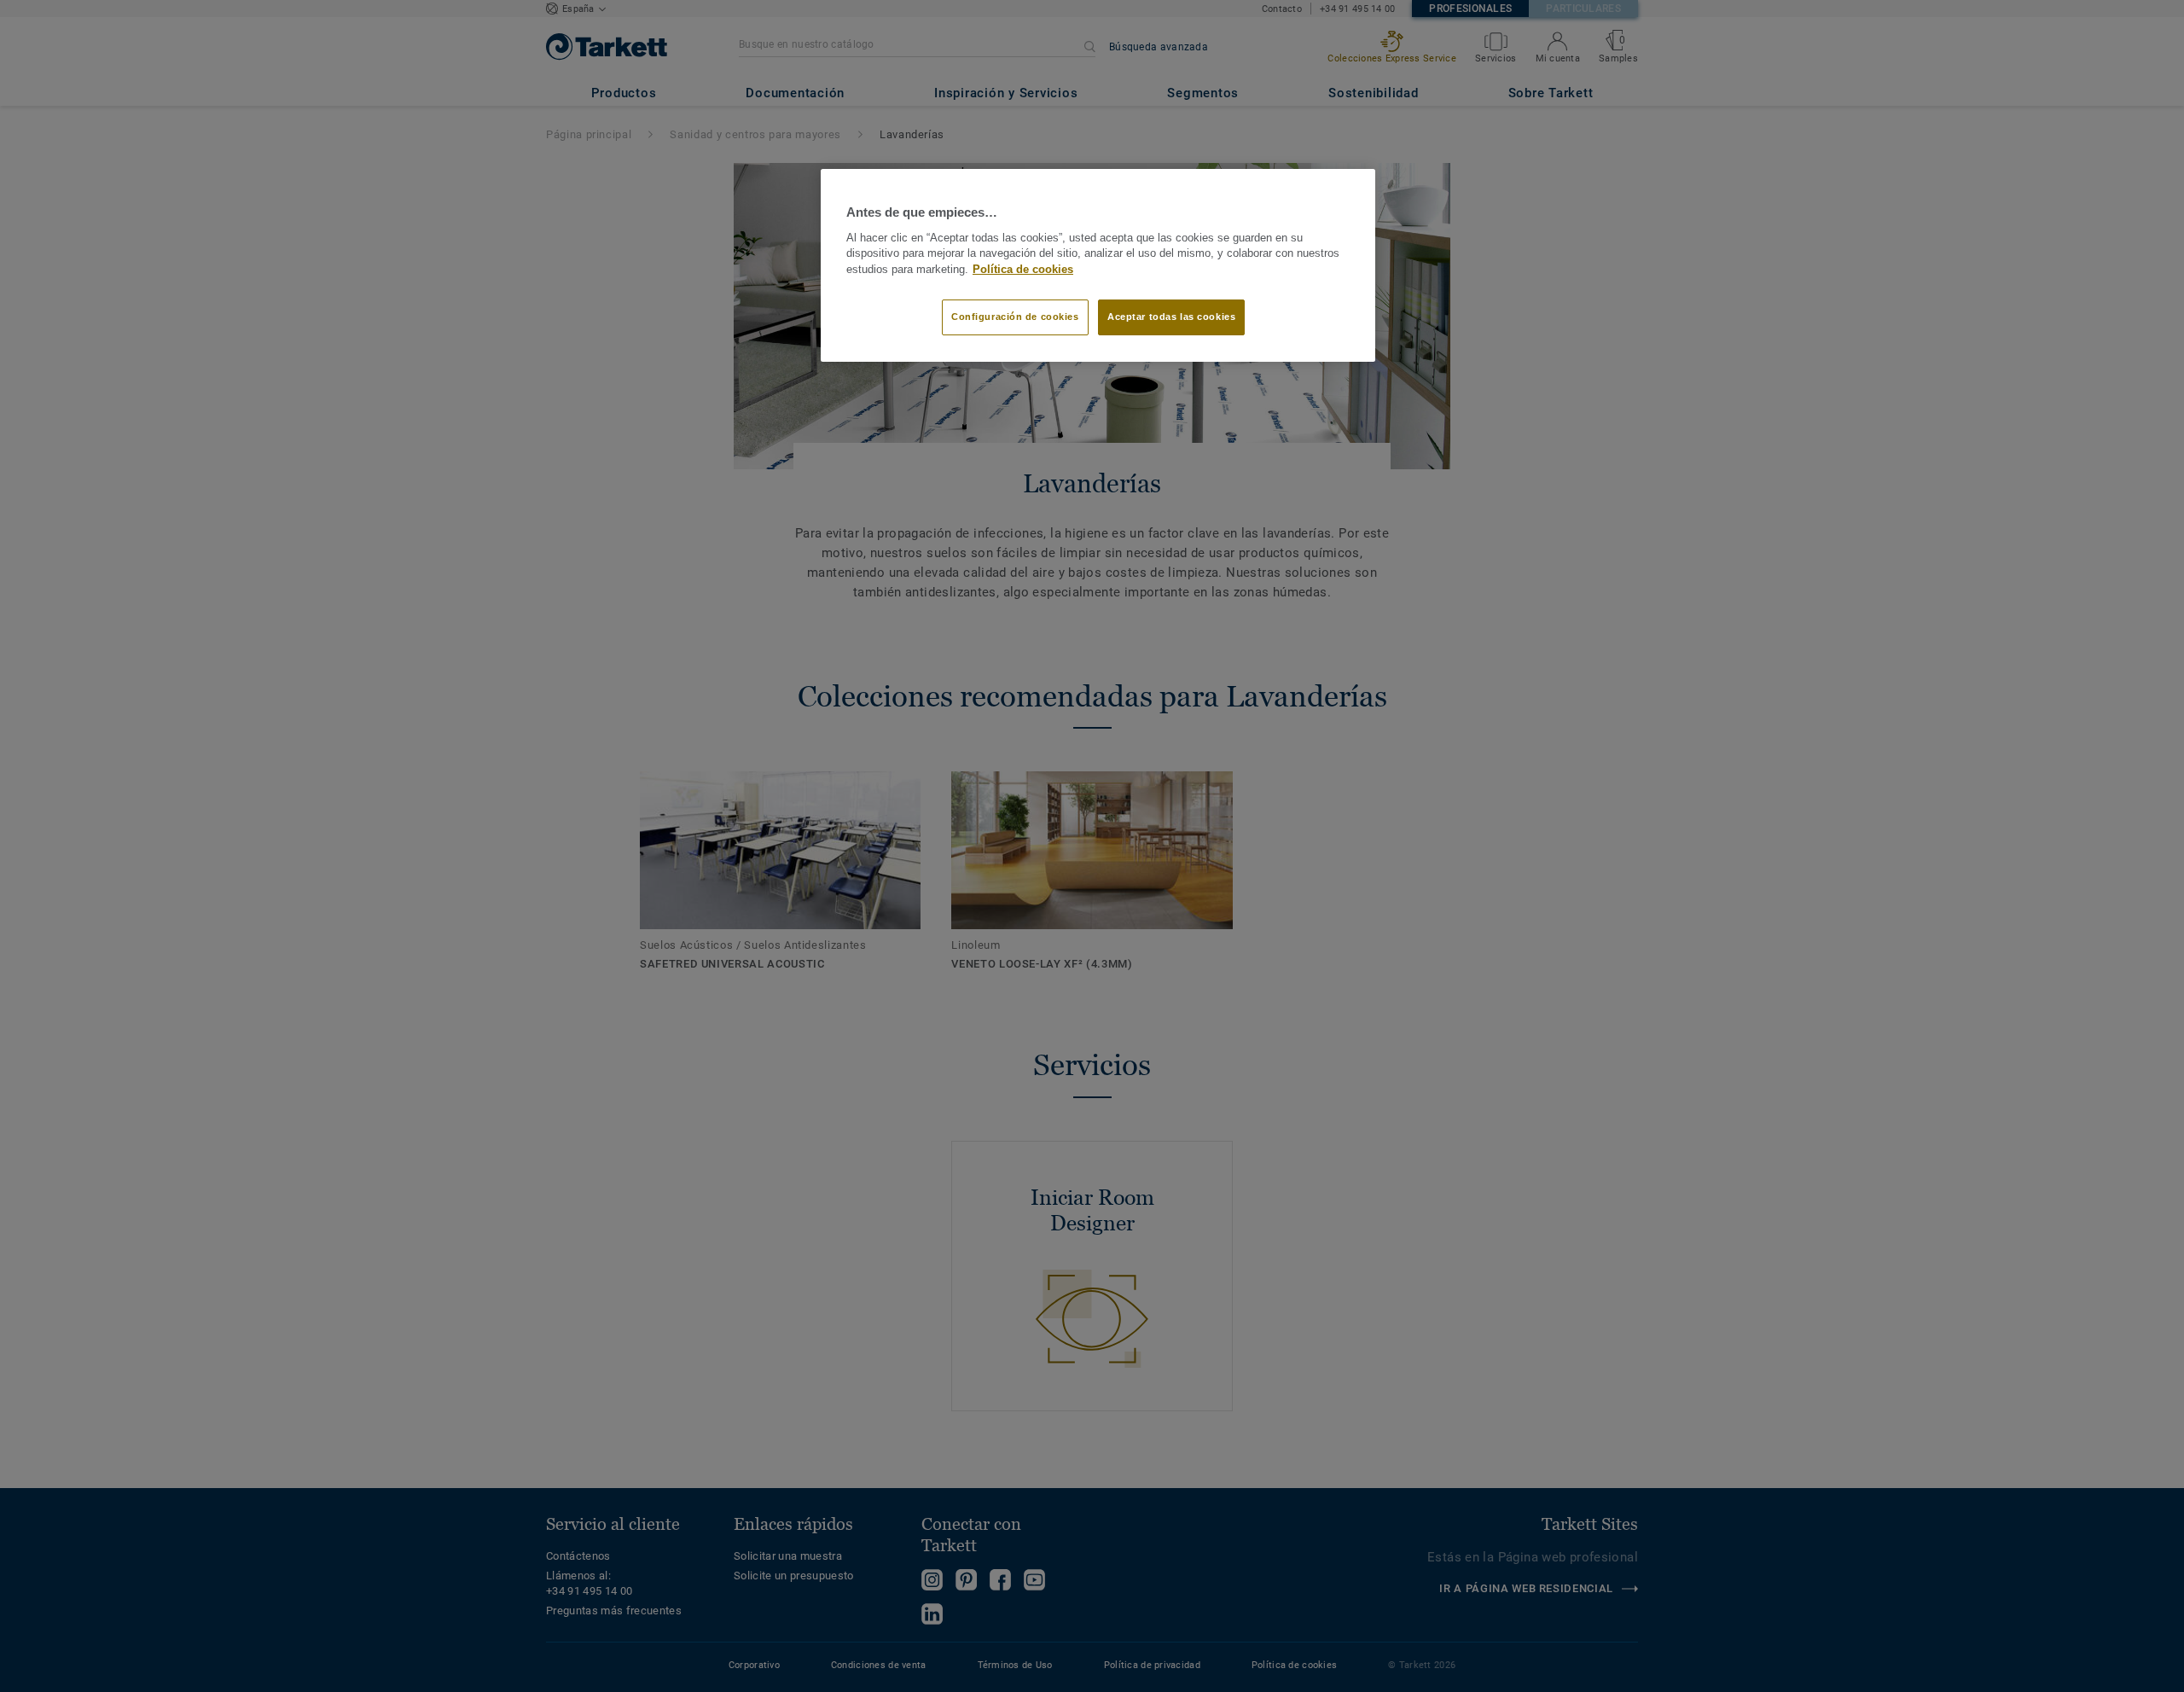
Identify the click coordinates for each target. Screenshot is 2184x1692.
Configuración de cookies (1015, 317)
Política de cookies (1023, 270)
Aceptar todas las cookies (1171, 317)
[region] (1098, 265)
